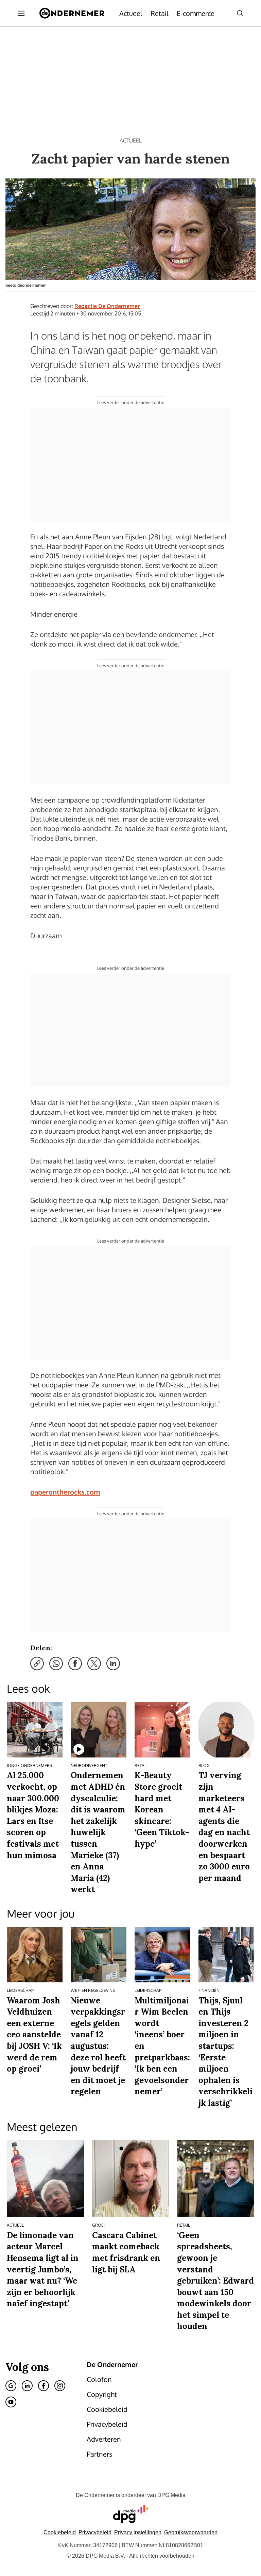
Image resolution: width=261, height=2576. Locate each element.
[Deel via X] (94, 1664)
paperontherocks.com (65, 1492)
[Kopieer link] (37, 1664)
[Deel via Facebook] (75, 1664)
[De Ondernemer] (72, 13)
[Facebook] (43, 2386)
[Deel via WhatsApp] (56, 1664)
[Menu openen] (21, 13)
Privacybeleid (95, 2532)
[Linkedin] (27, 2386)
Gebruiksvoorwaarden (191, 2532)
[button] (138, 2532)
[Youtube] (11, 2402)
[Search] (240, 13)
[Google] (11, 2386)
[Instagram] (60, 2386)
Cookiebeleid (60, 2532)
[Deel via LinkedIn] (113, 1664)
